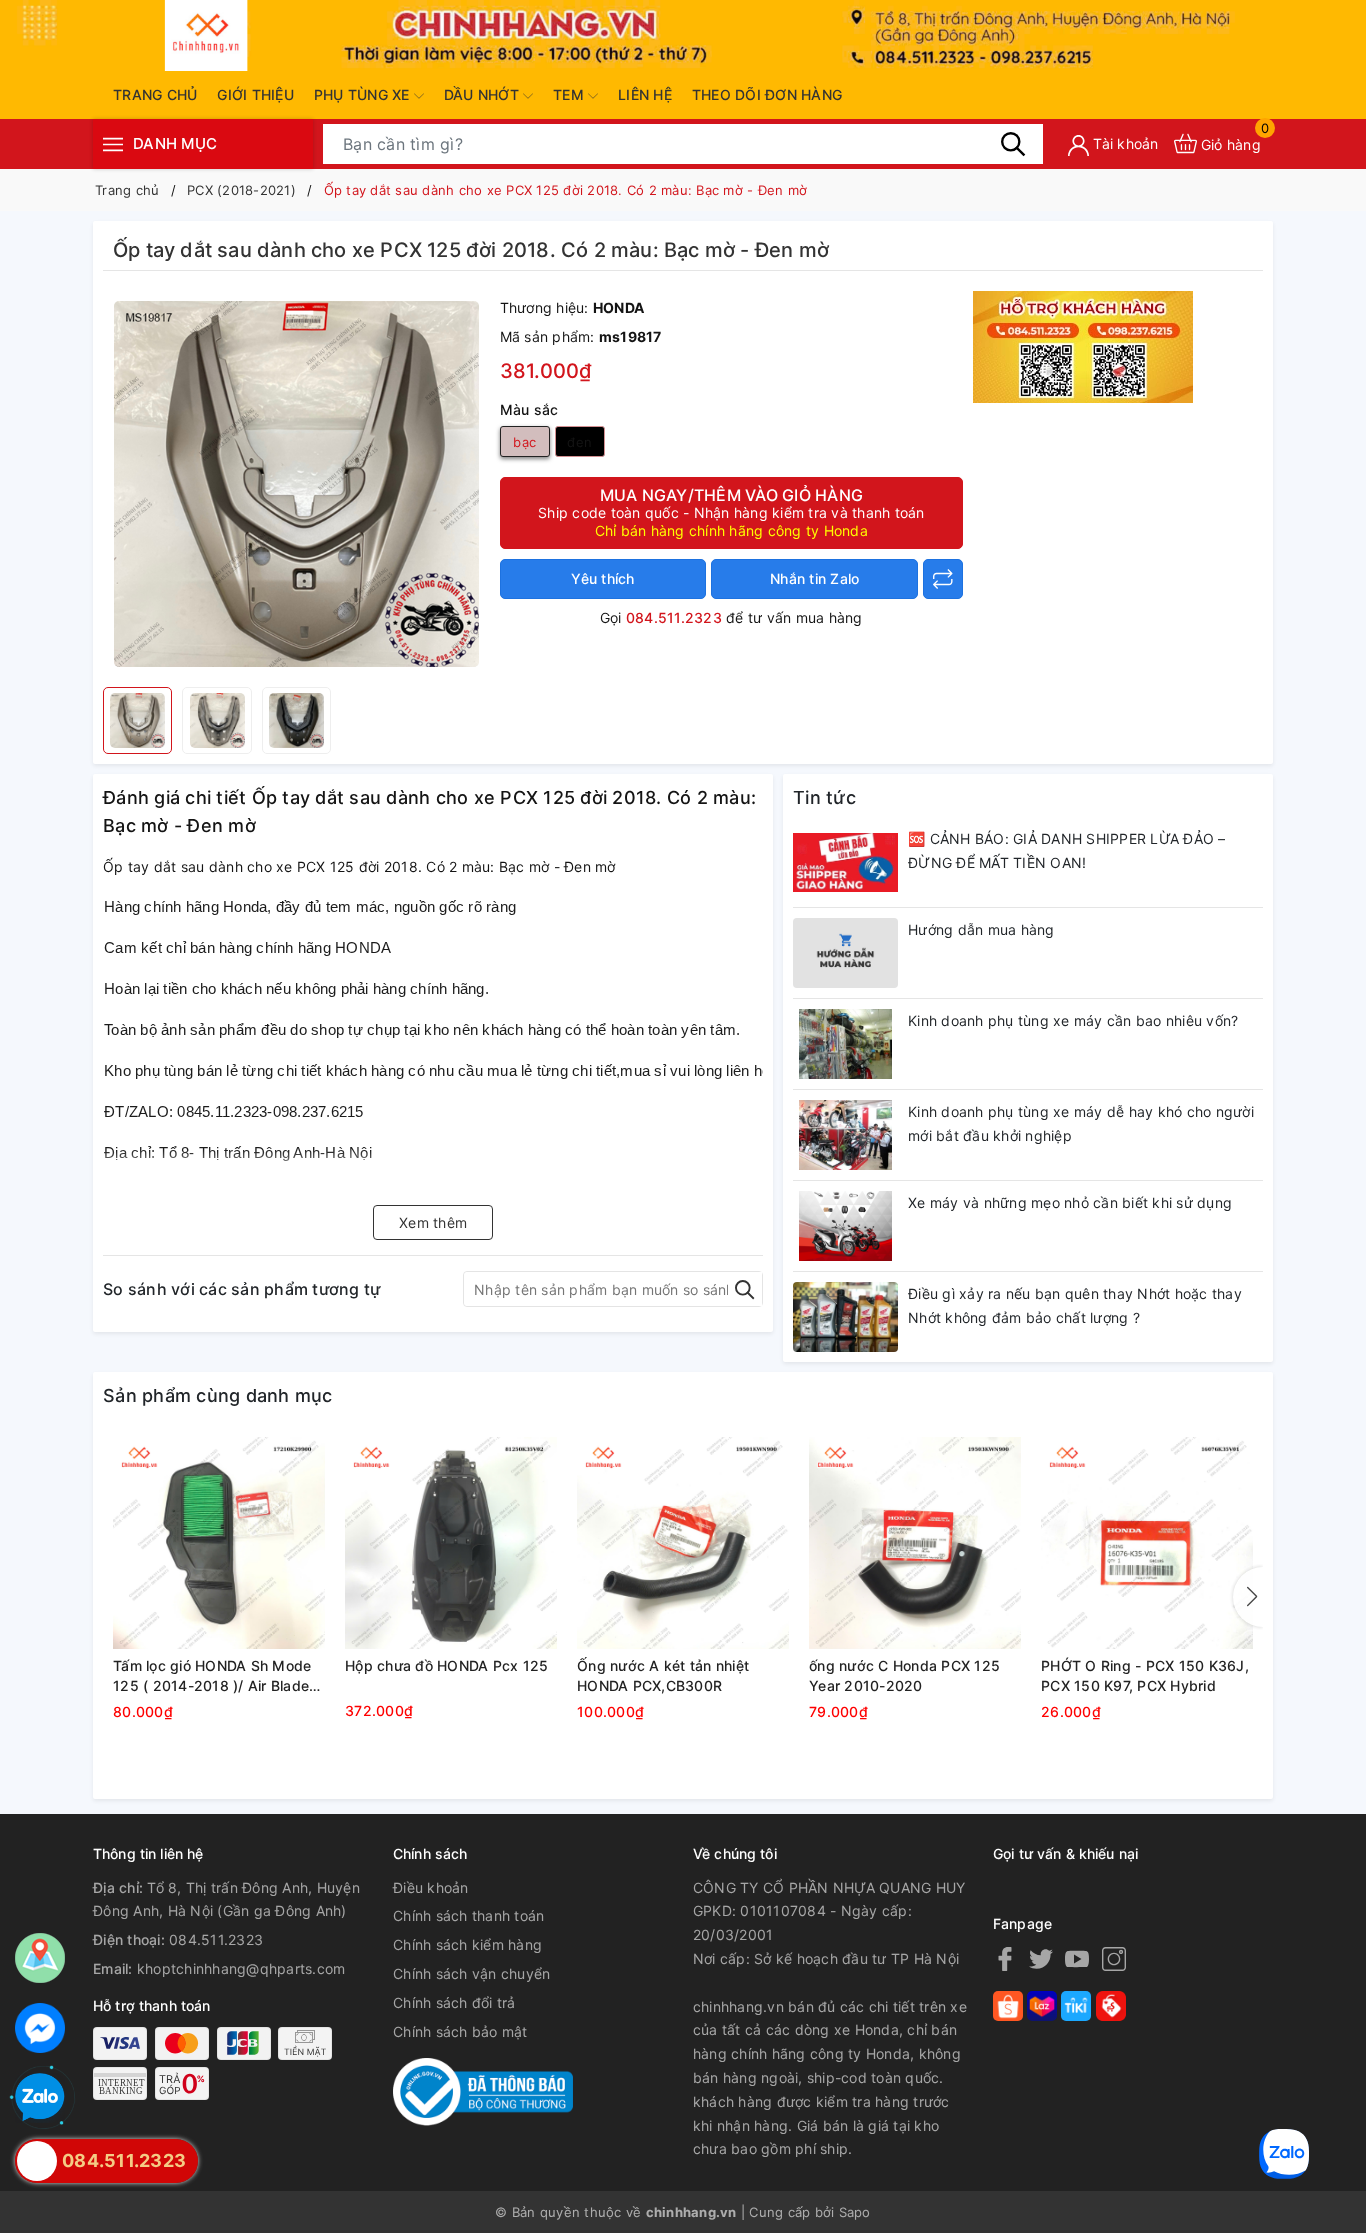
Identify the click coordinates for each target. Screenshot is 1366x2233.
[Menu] (113, 143)
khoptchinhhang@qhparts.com (241, 1968)
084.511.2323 (674, 617)
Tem (570, 94)
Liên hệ (645, 94)
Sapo (855, 2212)
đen (579, 442)
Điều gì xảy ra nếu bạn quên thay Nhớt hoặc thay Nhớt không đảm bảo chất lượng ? (1075, 1305)
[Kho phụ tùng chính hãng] (1083, 345)
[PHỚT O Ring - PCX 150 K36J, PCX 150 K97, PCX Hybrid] (1147, 1543)
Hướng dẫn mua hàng (981, 929)
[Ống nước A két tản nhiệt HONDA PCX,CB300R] (683, 1543)
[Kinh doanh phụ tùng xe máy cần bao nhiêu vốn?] (845, 1044)
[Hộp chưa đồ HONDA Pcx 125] (451, 1543)
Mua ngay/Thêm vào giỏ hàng (731, 512)
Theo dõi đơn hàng (767, 94)
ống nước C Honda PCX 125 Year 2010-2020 (904, 1675)
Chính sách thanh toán (468, 1915)
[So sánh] (943, 579)
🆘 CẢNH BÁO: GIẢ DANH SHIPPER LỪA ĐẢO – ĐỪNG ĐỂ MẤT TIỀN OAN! (1067, 850)
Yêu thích (602, 578)
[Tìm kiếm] (1013, 143)
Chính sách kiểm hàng (467, 1944)
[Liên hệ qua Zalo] (40, 2098)
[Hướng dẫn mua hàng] (845, 953)
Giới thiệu (255, 94)
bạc (524, 442)
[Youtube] (1077, 1958)
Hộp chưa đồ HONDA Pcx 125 (446, 1665)
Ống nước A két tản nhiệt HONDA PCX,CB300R (663, 1675)
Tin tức (824, 797)
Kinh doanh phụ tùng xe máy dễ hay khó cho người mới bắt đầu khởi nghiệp (1081, 1123)
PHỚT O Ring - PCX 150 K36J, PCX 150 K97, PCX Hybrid (1145, 1675)
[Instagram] (1114, 1958)
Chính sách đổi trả (454, 2002)
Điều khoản (431, 1887)
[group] (296, 484)
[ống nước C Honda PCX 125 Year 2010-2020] (915, 1543)
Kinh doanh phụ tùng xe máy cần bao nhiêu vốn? (1073, 1020)
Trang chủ (155, 94)
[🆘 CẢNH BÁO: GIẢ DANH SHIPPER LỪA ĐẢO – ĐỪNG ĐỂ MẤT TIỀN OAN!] (845, 862)
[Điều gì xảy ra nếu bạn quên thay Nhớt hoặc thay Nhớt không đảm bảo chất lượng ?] (845, 1317)
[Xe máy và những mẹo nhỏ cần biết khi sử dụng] (845, 1226)
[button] (1248, 1597)
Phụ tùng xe (364, 94)
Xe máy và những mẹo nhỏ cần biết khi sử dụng (1070, 1202)
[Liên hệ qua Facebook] (40, 2028)
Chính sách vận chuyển (471, 1973)
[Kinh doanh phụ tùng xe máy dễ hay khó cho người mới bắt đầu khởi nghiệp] (845, 1135)
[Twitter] (1041, 1958)
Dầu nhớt (483, 94)
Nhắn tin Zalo (814, 578)
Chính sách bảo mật (460, 2031)
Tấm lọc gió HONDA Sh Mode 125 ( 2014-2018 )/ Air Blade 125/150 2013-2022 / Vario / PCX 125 (212, 1676)
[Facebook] (1005, 1958)
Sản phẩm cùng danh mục (218, 1395)
